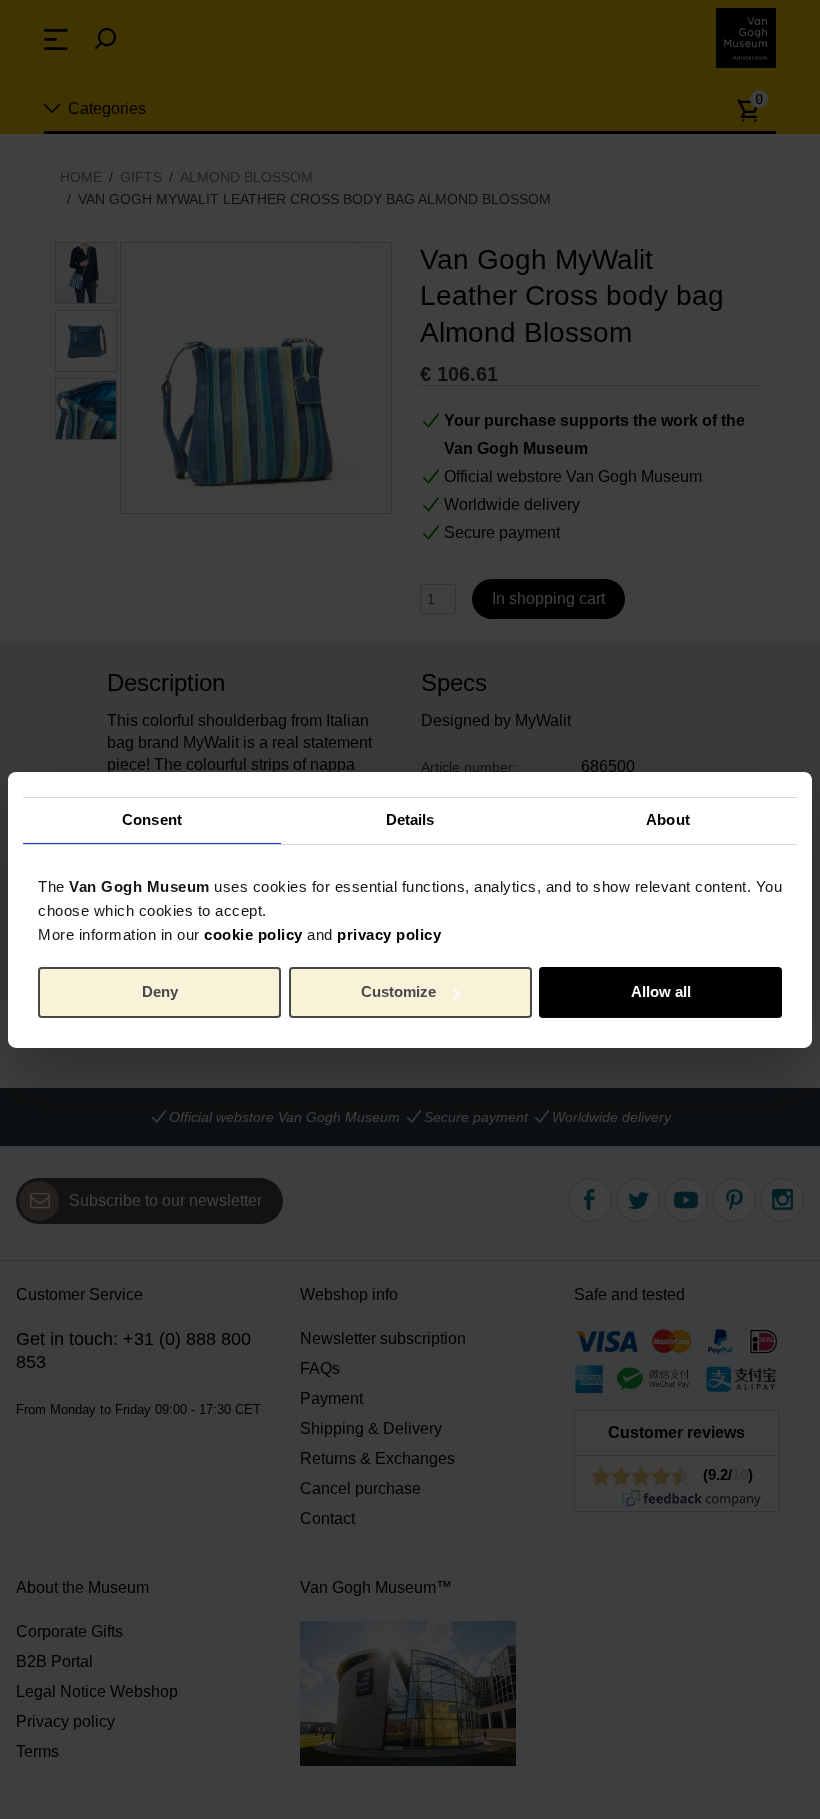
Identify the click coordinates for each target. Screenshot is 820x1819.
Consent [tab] (152, 819)
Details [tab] (410, 819)
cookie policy (253, 933)
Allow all (661, 991)
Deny (160, 991)
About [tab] (668, 819)
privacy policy (389, 933)
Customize (398, 991)
